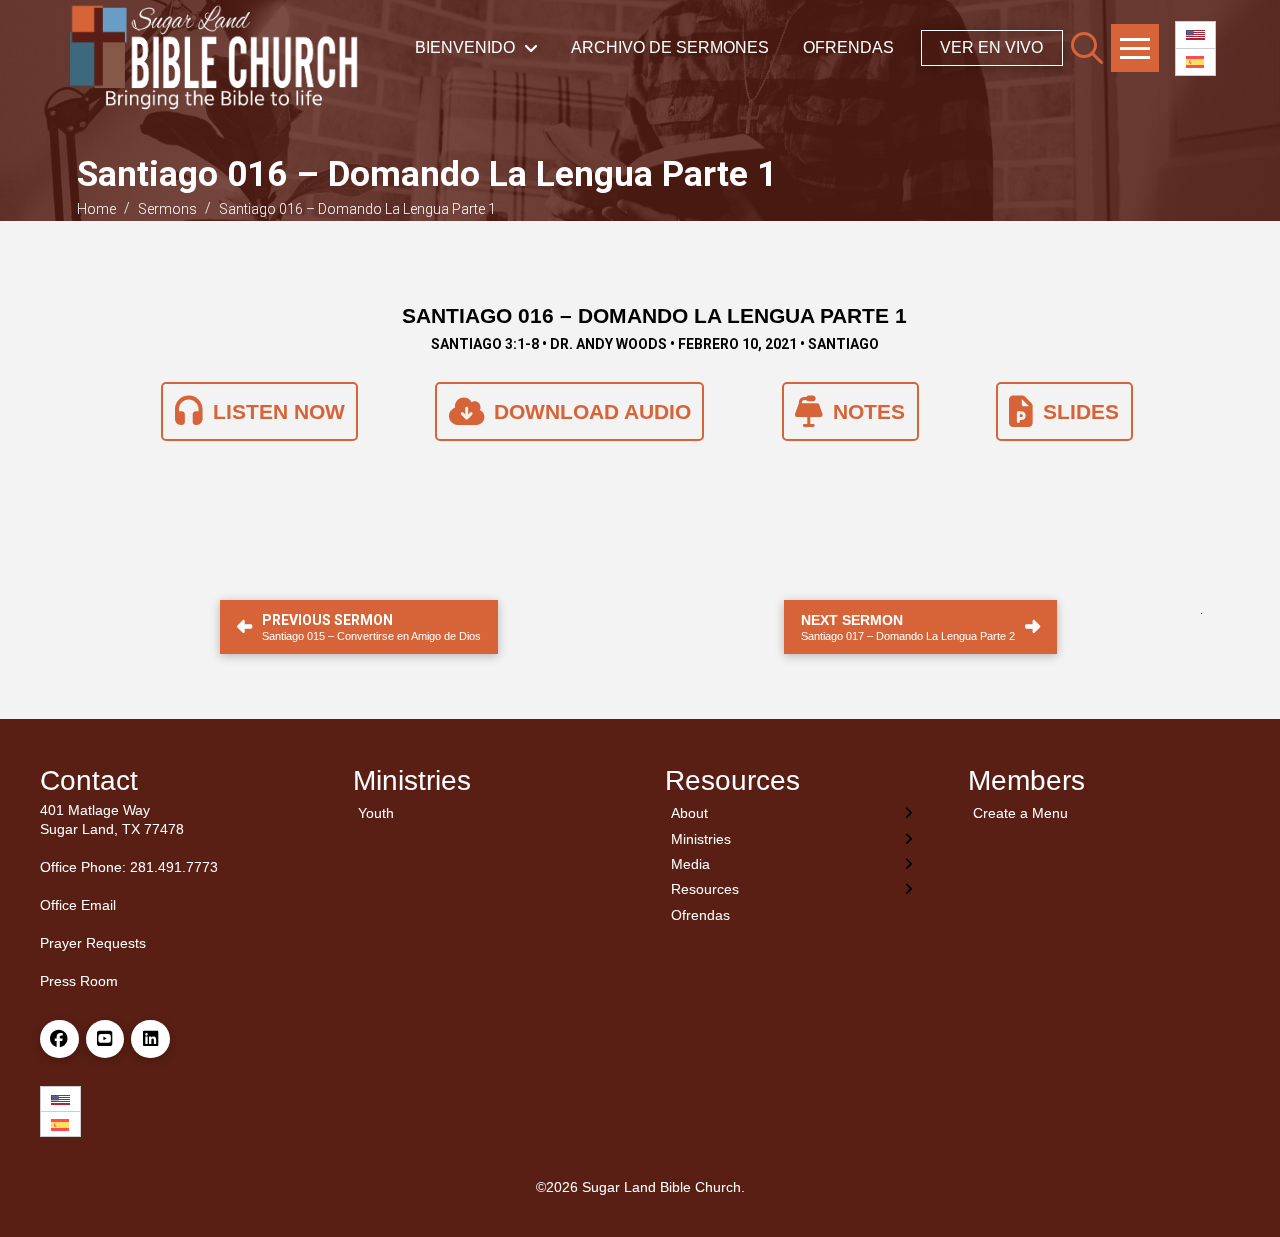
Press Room (79, 981)
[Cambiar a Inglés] (1195, 35)
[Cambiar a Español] (1195, 62)
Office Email (78, 905)
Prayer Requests (93, 943)
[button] (1087, 48)
